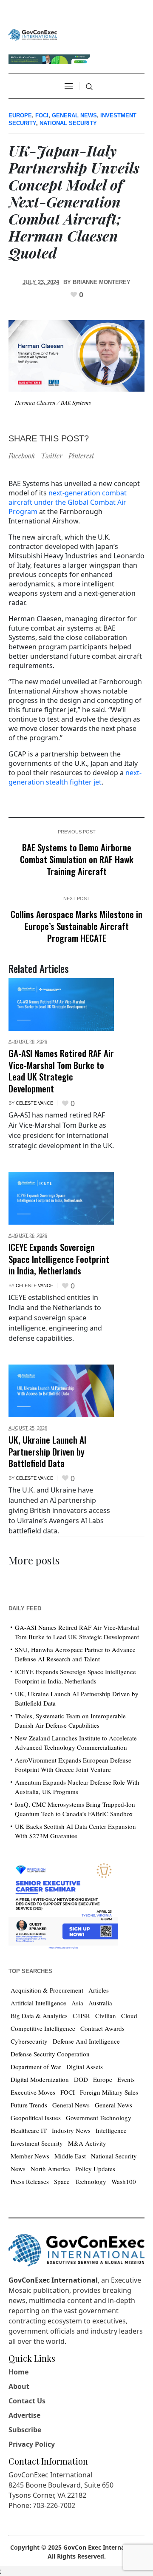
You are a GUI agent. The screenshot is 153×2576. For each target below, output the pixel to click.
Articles (99, 1990)
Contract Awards (102, 2028)
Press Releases (30, 2181)
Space (62, 2181)
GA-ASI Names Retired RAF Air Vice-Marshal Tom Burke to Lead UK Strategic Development (61, 1071)
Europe (20, 115)
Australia (100, 2003)
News (18, 2169)
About (19, 2386)
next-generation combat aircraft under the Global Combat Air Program (68, 502)
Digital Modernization (40, 2079)
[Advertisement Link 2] (63, 1904)
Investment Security (37, 2143)
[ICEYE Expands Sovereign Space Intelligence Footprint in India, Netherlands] (61, 1198)
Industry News (71, 2130)
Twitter (52, 456)
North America (50, 2169)
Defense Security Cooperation (50, 2054)
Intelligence (111, 2130)
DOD (81, 2079)
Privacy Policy (32, 2444)
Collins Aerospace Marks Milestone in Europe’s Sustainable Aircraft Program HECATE (76, 926)
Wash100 (124, 2181)
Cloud (129, 2016)
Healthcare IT (29, 2130)
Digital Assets (85, 2067)
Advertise (24, 2415)
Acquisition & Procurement (47, 1990)
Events (126, 2079)
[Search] (89, 87)
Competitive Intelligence (43, 2028)
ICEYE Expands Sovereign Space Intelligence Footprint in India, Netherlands (59, 1259)
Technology (91, 2181)
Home (18, 2372)
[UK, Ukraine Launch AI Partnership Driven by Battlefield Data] (61, 1391)
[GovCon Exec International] (33, 35)
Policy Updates (95, 2169)
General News (74, 115)
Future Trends (29, 2105)
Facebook (22, 456)
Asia (77, 2003)
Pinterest (81, 456)
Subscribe (25, 2430)
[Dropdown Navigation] (68, 86)
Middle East (70, 2156)
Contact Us (27, 2401)
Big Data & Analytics (39, 2016)
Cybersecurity (29, 2041)
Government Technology (99, 2118)
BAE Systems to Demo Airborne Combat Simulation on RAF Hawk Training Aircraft (77, 859)
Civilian (106, 2016)
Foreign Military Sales (109, 2092)
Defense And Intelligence (86, 2041)
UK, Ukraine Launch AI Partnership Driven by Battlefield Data (47, 1451)
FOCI (42, 115)
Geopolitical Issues (36, 2118)
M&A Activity (87, 2143)
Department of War (36, 2067)
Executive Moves (33, 2092)
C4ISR (81, 2016)
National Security (68, 123)
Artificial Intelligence (38, 2003)
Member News (30, 2156)
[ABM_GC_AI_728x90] (49, 58)
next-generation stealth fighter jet (75, 777)
